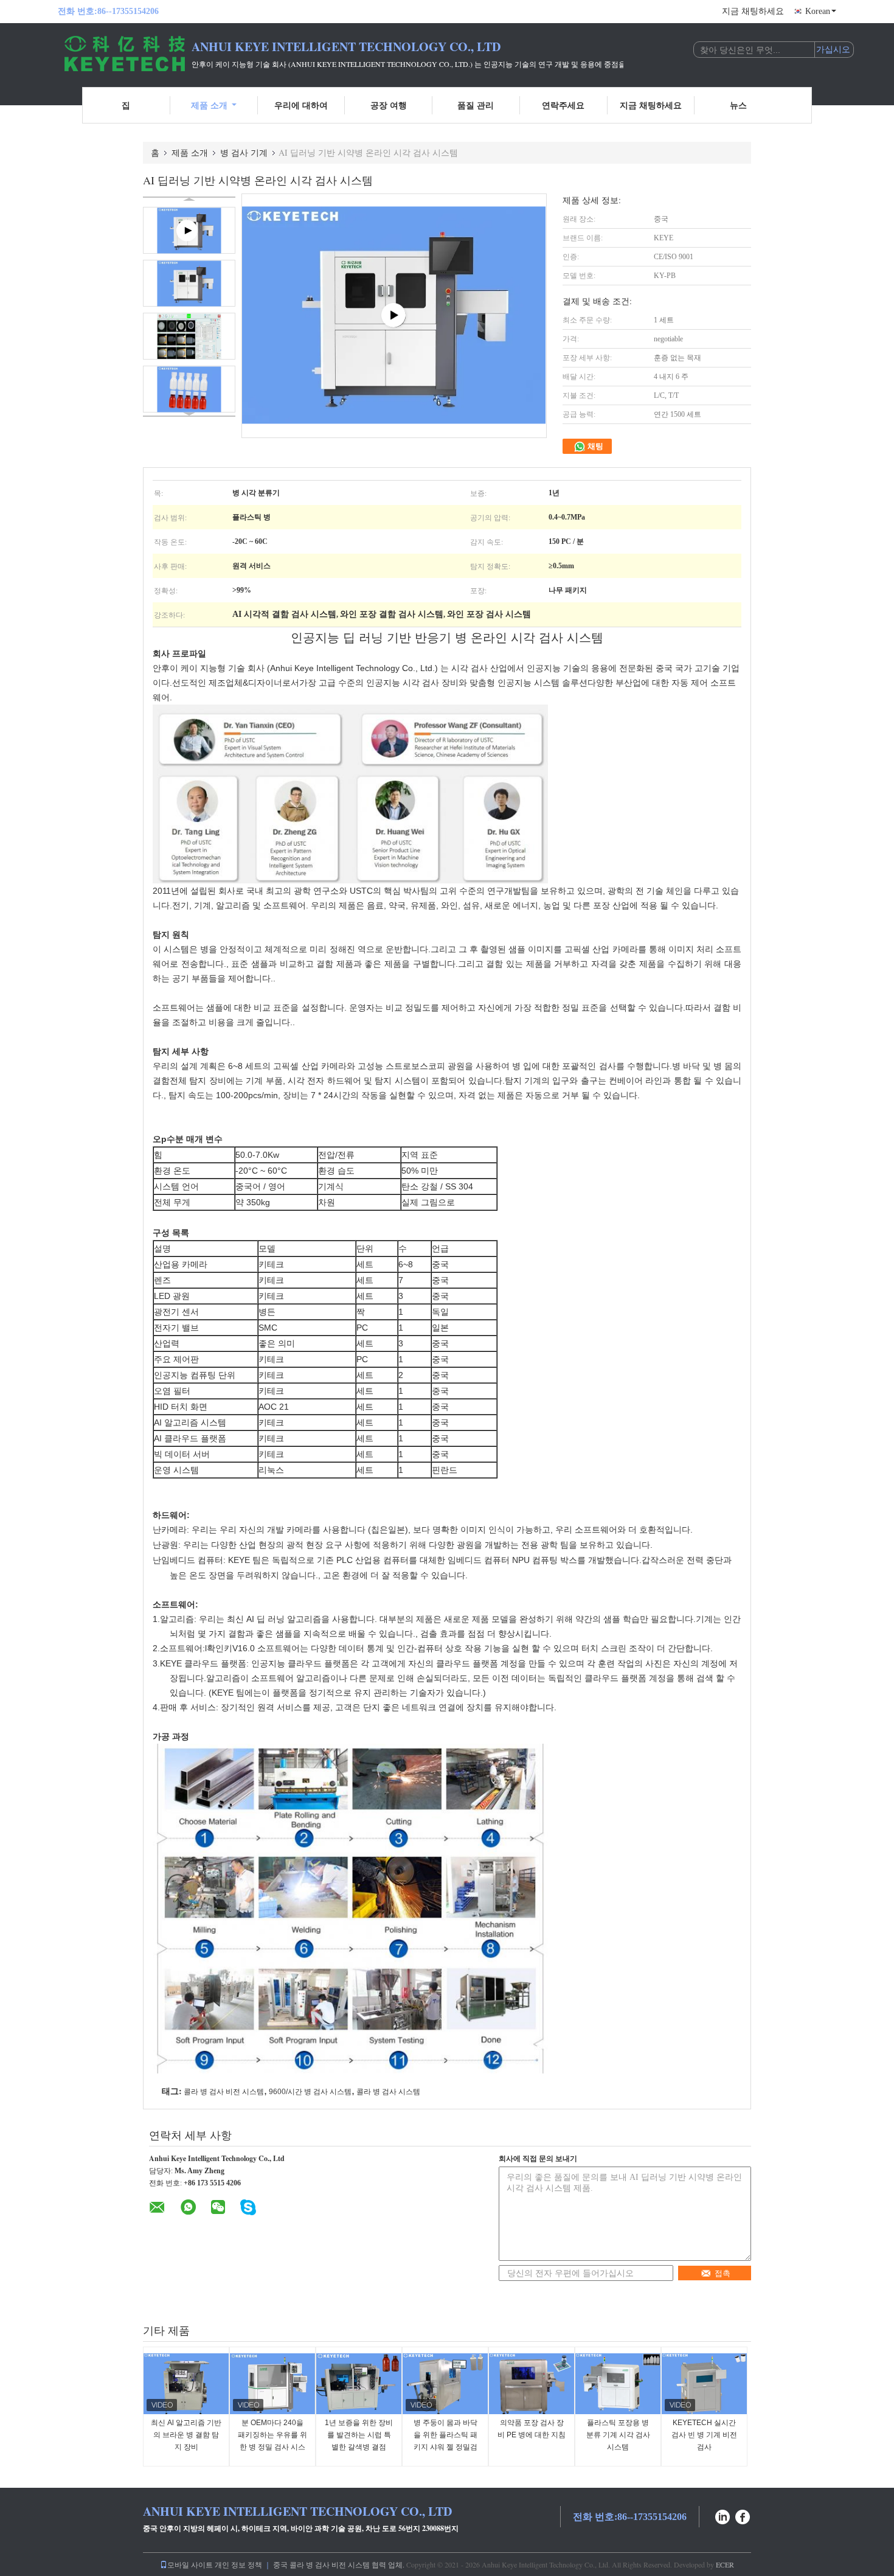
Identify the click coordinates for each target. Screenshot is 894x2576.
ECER (725, 2564)
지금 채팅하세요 (753, 11)
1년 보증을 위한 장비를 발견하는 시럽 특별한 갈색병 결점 (359, 2435)
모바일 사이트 (190, 2564)
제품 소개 (209, 105)
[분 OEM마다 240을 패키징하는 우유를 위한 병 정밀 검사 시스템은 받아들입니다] (272, 2384)
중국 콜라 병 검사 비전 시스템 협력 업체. (340, 2564)
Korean (818, 11)
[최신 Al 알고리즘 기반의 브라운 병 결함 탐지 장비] (186, 2384)
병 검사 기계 (244, 152)
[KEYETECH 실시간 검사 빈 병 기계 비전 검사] (704, 2384)
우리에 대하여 (301, 105)
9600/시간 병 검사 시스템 (310, 2092)
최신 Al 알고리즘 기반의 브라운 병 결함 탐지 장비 (186, 2435)
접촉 (722, 2273)
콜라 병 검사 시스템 (388, 2092)
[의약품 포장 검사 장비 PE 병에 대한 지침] (532, 2384)
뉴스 (738, 105)
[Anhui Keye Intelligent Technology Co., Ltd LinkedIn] (722, 2515)
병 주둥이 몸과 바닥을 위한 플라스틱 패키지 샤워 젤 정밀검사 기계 (445, 2441)
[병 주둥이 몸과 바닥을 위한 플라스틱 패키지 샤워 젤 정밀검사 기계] (445, 2384)
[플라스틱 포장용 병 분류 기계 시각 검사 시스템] (618, 2384)
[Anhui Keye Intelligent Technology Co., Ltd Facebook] (743, 2515)
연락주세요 (563, 105)
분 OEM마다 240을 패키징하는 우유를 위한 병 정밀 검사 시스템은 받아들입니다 (272, 2441)
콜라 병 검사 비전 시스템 (224, 2092)
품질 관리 (476, 105)
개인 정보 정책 (238, 2564)
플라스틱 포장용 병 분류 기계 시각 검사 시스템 (618, 2435)
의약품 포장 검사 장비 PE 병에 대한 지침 (532, 2429)
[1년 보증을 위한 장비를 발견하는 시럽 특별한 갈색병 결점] (359, 2384)
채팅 (594, 446)
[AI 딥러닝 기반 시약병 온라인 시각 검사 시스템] (189, 283)
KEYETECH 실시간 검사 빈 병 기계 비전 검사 (704, 2435)
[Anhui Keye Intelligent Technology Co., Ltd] (125, 54)
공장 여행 (389, 105)
